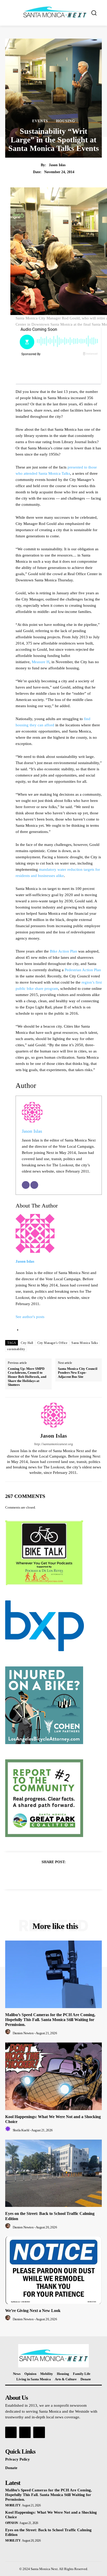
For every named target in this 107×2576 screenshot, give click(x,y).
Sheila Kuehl (21, 2130)
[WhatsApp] (71, 1875)
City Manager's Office (52, 1343)
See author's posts (30, 1317)
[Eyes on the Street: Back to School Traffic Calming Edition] (53, 2173)
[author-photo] (9, 2033)
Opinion (12, 2523)
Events (40, 121)
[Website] (34, 1185)
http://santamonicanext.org (54, 1444)
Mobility (13, 2505)
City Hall (27, 1343)
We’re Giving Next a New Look (33, 2311)
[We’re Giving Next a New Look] (53, 2270)
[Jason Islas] (53, 1415)
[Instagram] (25, 2432)
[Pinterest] (59, 1875)
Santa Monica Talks (85, 1343)
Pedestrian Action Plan (83, 970)
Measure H (41, 662)
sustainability (16, 1349)
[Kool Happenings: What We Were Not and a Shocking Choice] (53, 2076)
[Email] (26, 1185)
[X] (48, 1875)
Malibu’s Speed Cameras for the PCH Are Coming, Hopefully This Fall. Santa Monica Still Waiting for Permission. (50, 2020)
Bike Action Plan (63, 951)
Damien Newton (23, 2033)
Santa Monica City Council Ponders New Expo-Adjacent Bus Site (78, 1373)
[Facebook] (36, 1875)
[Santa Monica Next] (55, 12)
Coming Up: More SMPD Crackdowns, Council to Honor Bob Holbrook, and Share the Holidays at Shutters (27, 1377)
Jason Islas (57, 165)
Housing (66, 121)
